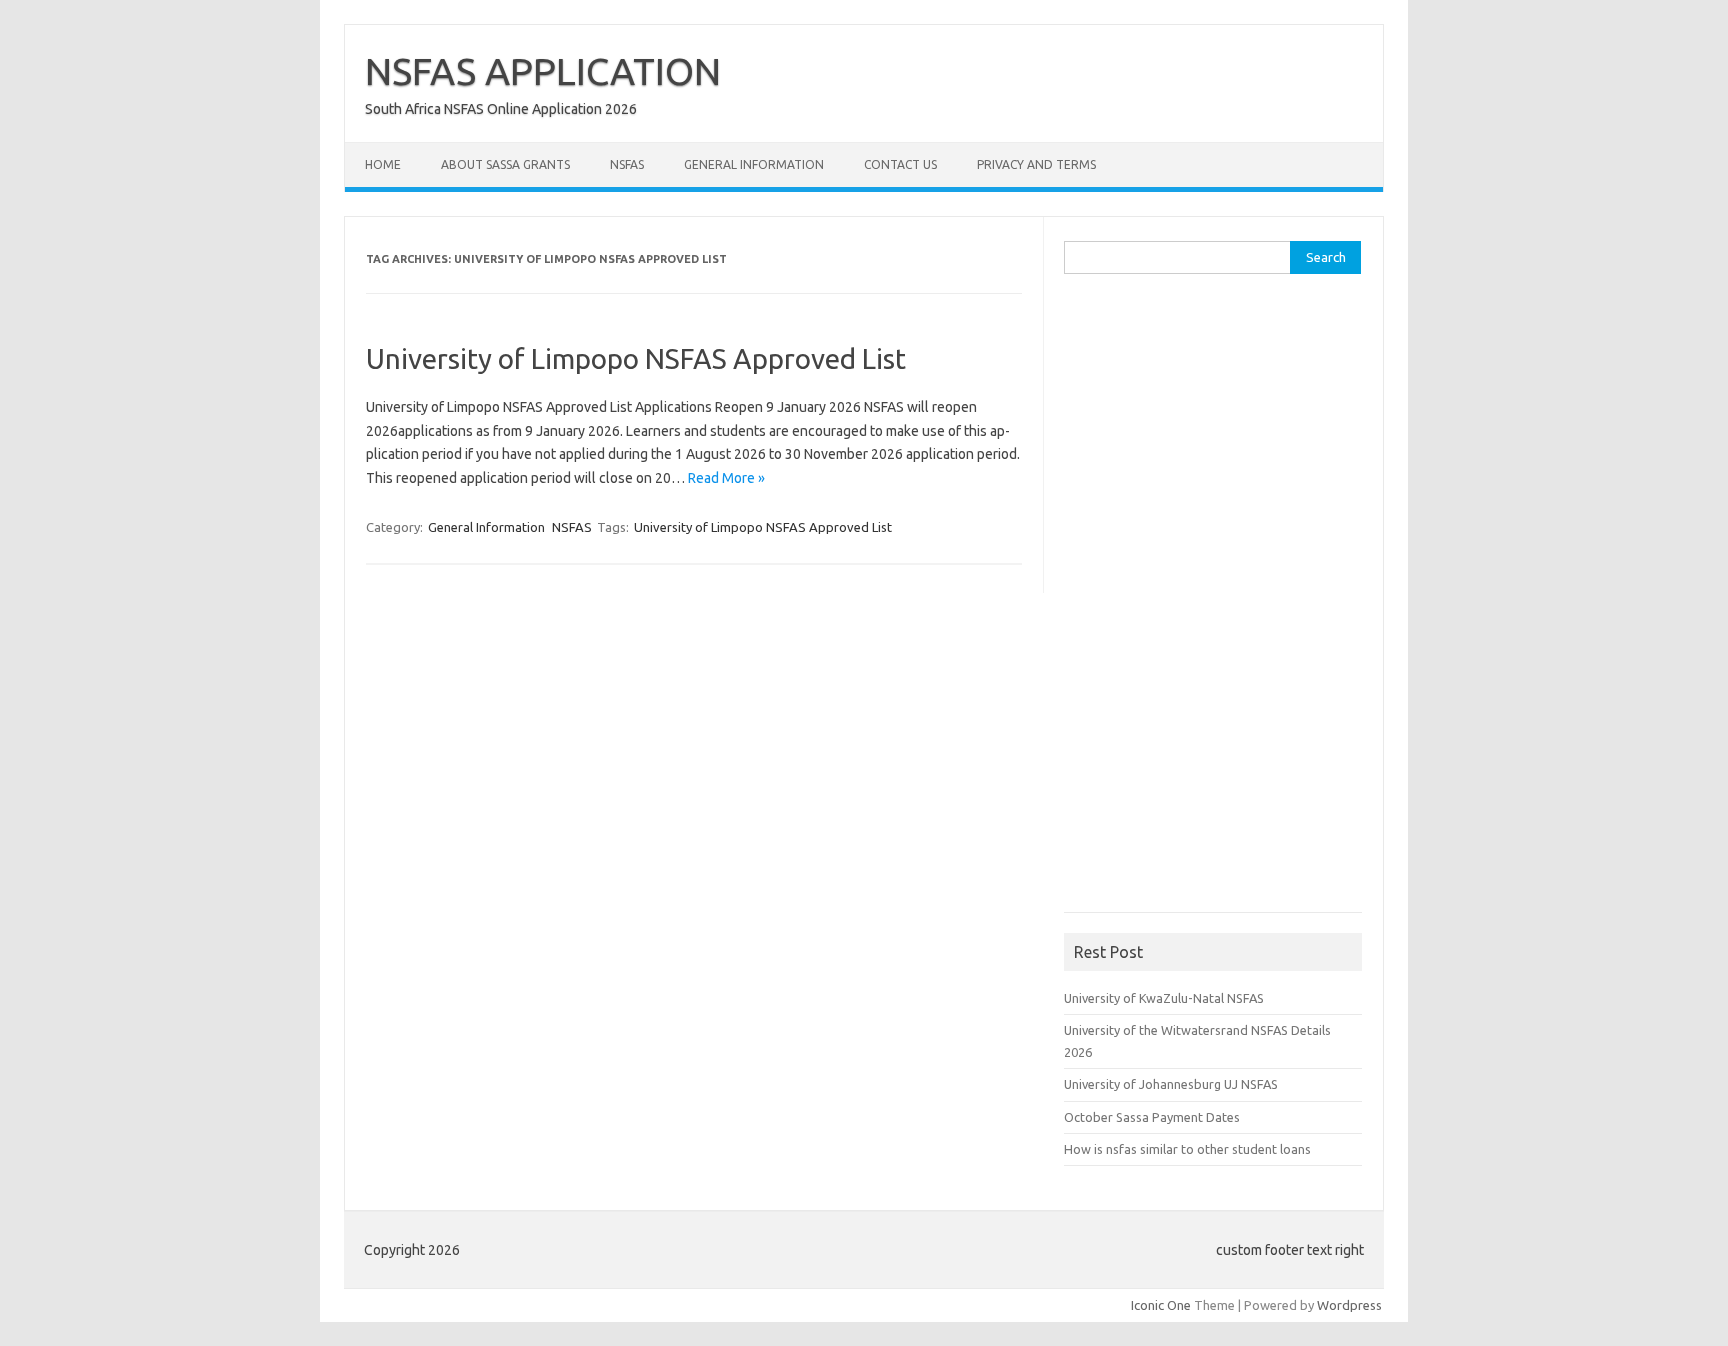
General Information (754, 164)
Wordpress (1349, 1305)
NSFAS (627, 164)
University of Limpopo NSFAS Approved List (636, 358)
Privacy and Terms (1036, 164)
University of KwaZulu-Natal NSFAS (1164, 998)
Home (383, 164)
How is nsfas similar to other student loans (1187, 1149)
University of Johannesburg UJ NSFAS (1171, 1084)
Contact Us (900, 164)
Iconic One (1161, 1305)
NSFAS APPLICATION (543, 71)
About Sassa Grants (505, 164)
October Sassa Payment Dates (1152, 1117)
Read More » (726, 478)
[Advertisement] (1214, 600)
